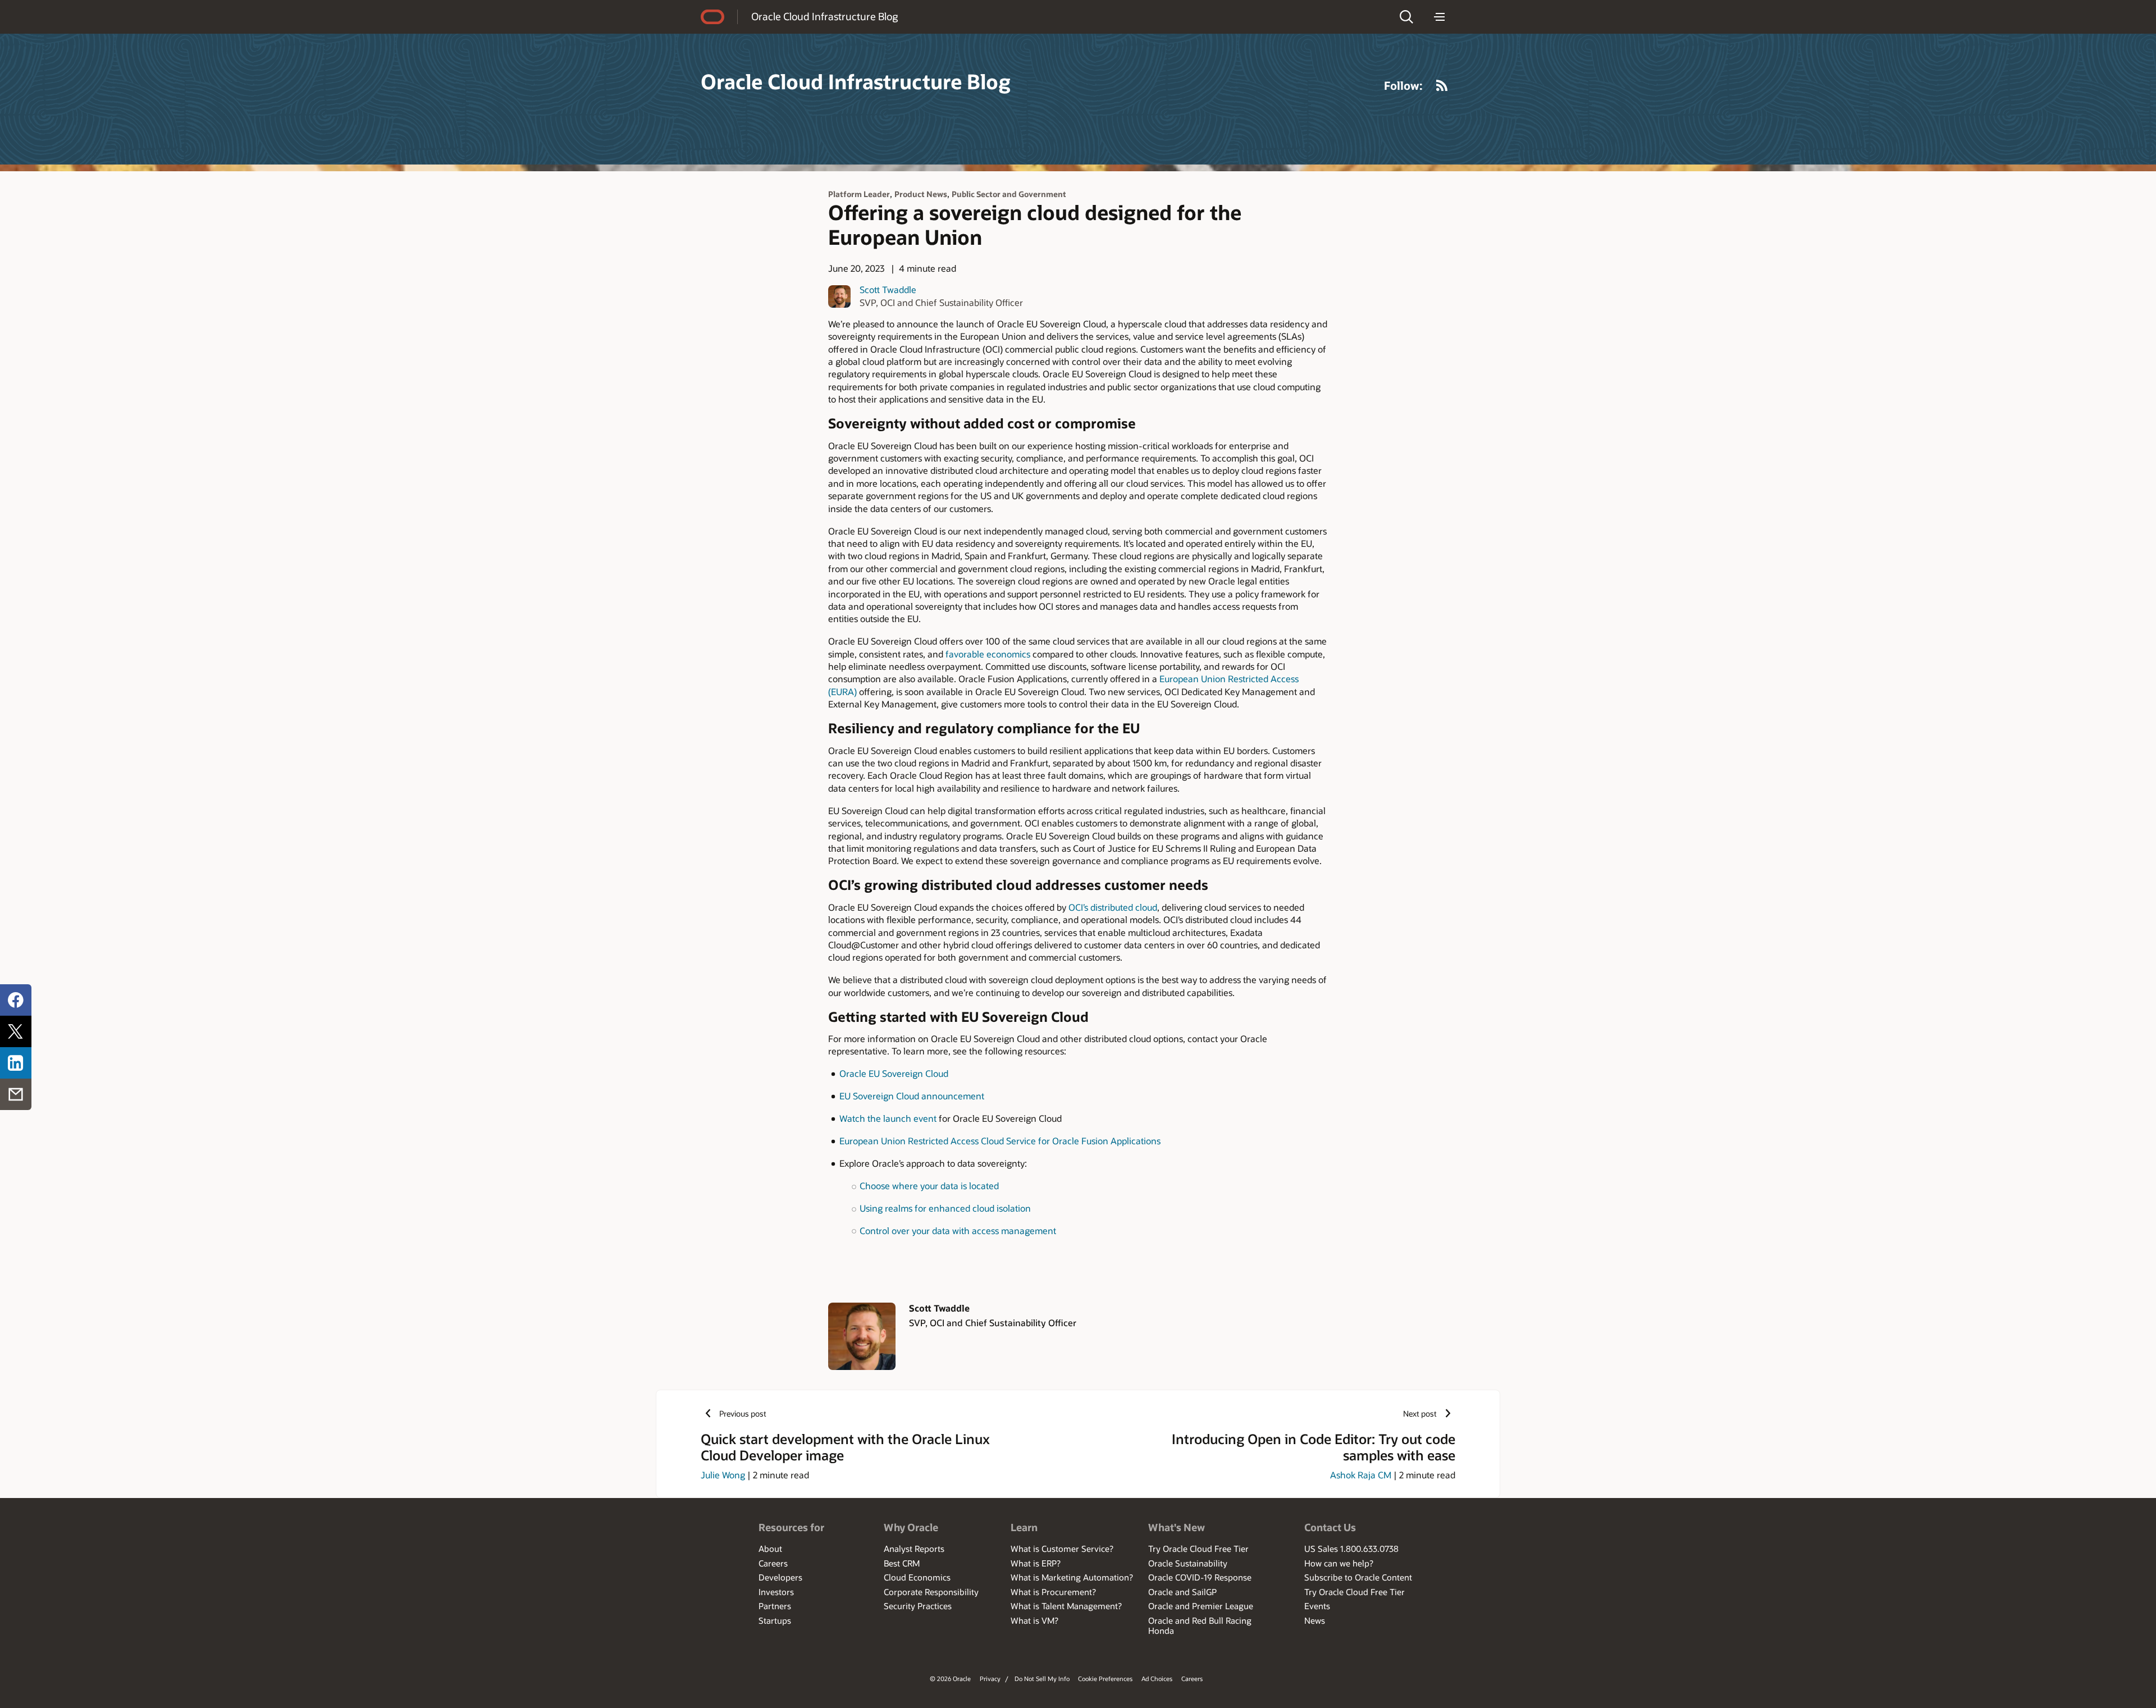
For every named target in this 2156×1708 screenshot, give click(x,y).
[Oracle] (712, 17)
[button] (1406, 17)
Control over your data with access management (958, 1230)
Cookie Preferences (1105, 1679)
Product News (921, 194)
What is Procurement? (1053, 1592)
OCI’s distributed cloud (1113, 907)
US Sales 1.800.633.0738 (1351, 1549)
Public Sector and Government (1009, 194)
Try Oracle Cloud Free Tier (1198, 1549)
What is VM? (1034, 1620)
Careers (773, 1563)
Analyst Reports (914, 1549)
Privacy (990, 1679)
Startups (775, 1620)
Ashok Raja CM (1361, 1475)
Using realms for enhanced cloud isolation (945, 1208)
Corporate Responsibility (931, 1592)
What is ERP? (1036, 1563)
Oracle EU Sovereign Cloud (894, 1073)
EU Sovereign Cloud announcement (912, 1096)
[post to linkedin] (16, 1063)
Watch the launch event (888, 1118)
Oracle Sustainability (1188, 1563)
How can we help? (1339, 1563)
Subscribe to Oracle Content (1358, 1577)
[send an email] (16, 1094)
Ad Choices (1157, 1679)
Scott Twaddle (888, 289)
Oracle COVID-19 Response (1200, 1577)
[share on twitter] (16, 1031)
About (770, 1549)
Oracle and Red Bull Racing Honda (1200, 1625)
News (1315, 1620)
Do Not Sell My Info (1042, 1679)
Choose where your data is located (929, 1186)
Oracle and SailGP (1182, 1592)
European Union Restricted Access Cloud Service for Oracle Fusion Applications (1000, 1141)
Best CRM (902, 1563)
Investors (776, 1592)
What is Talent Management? (1066, 1606)
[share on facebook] (16, 1000)
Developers (780, 1577)
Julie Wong (723, 1475)
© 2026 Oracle (950, 1679)
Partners (775, 1606)
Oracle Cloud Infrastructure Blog (825, 16)
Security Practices (918, 1606)
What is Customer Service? (1062, 1549)
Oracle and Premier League (1201, 1606)
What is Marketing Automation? (1072, 1577)
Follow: (1403, 85)
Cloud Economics (917, 1577)
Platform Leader (859, 194)
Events (1317, 1606)
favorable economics (988, 654)
